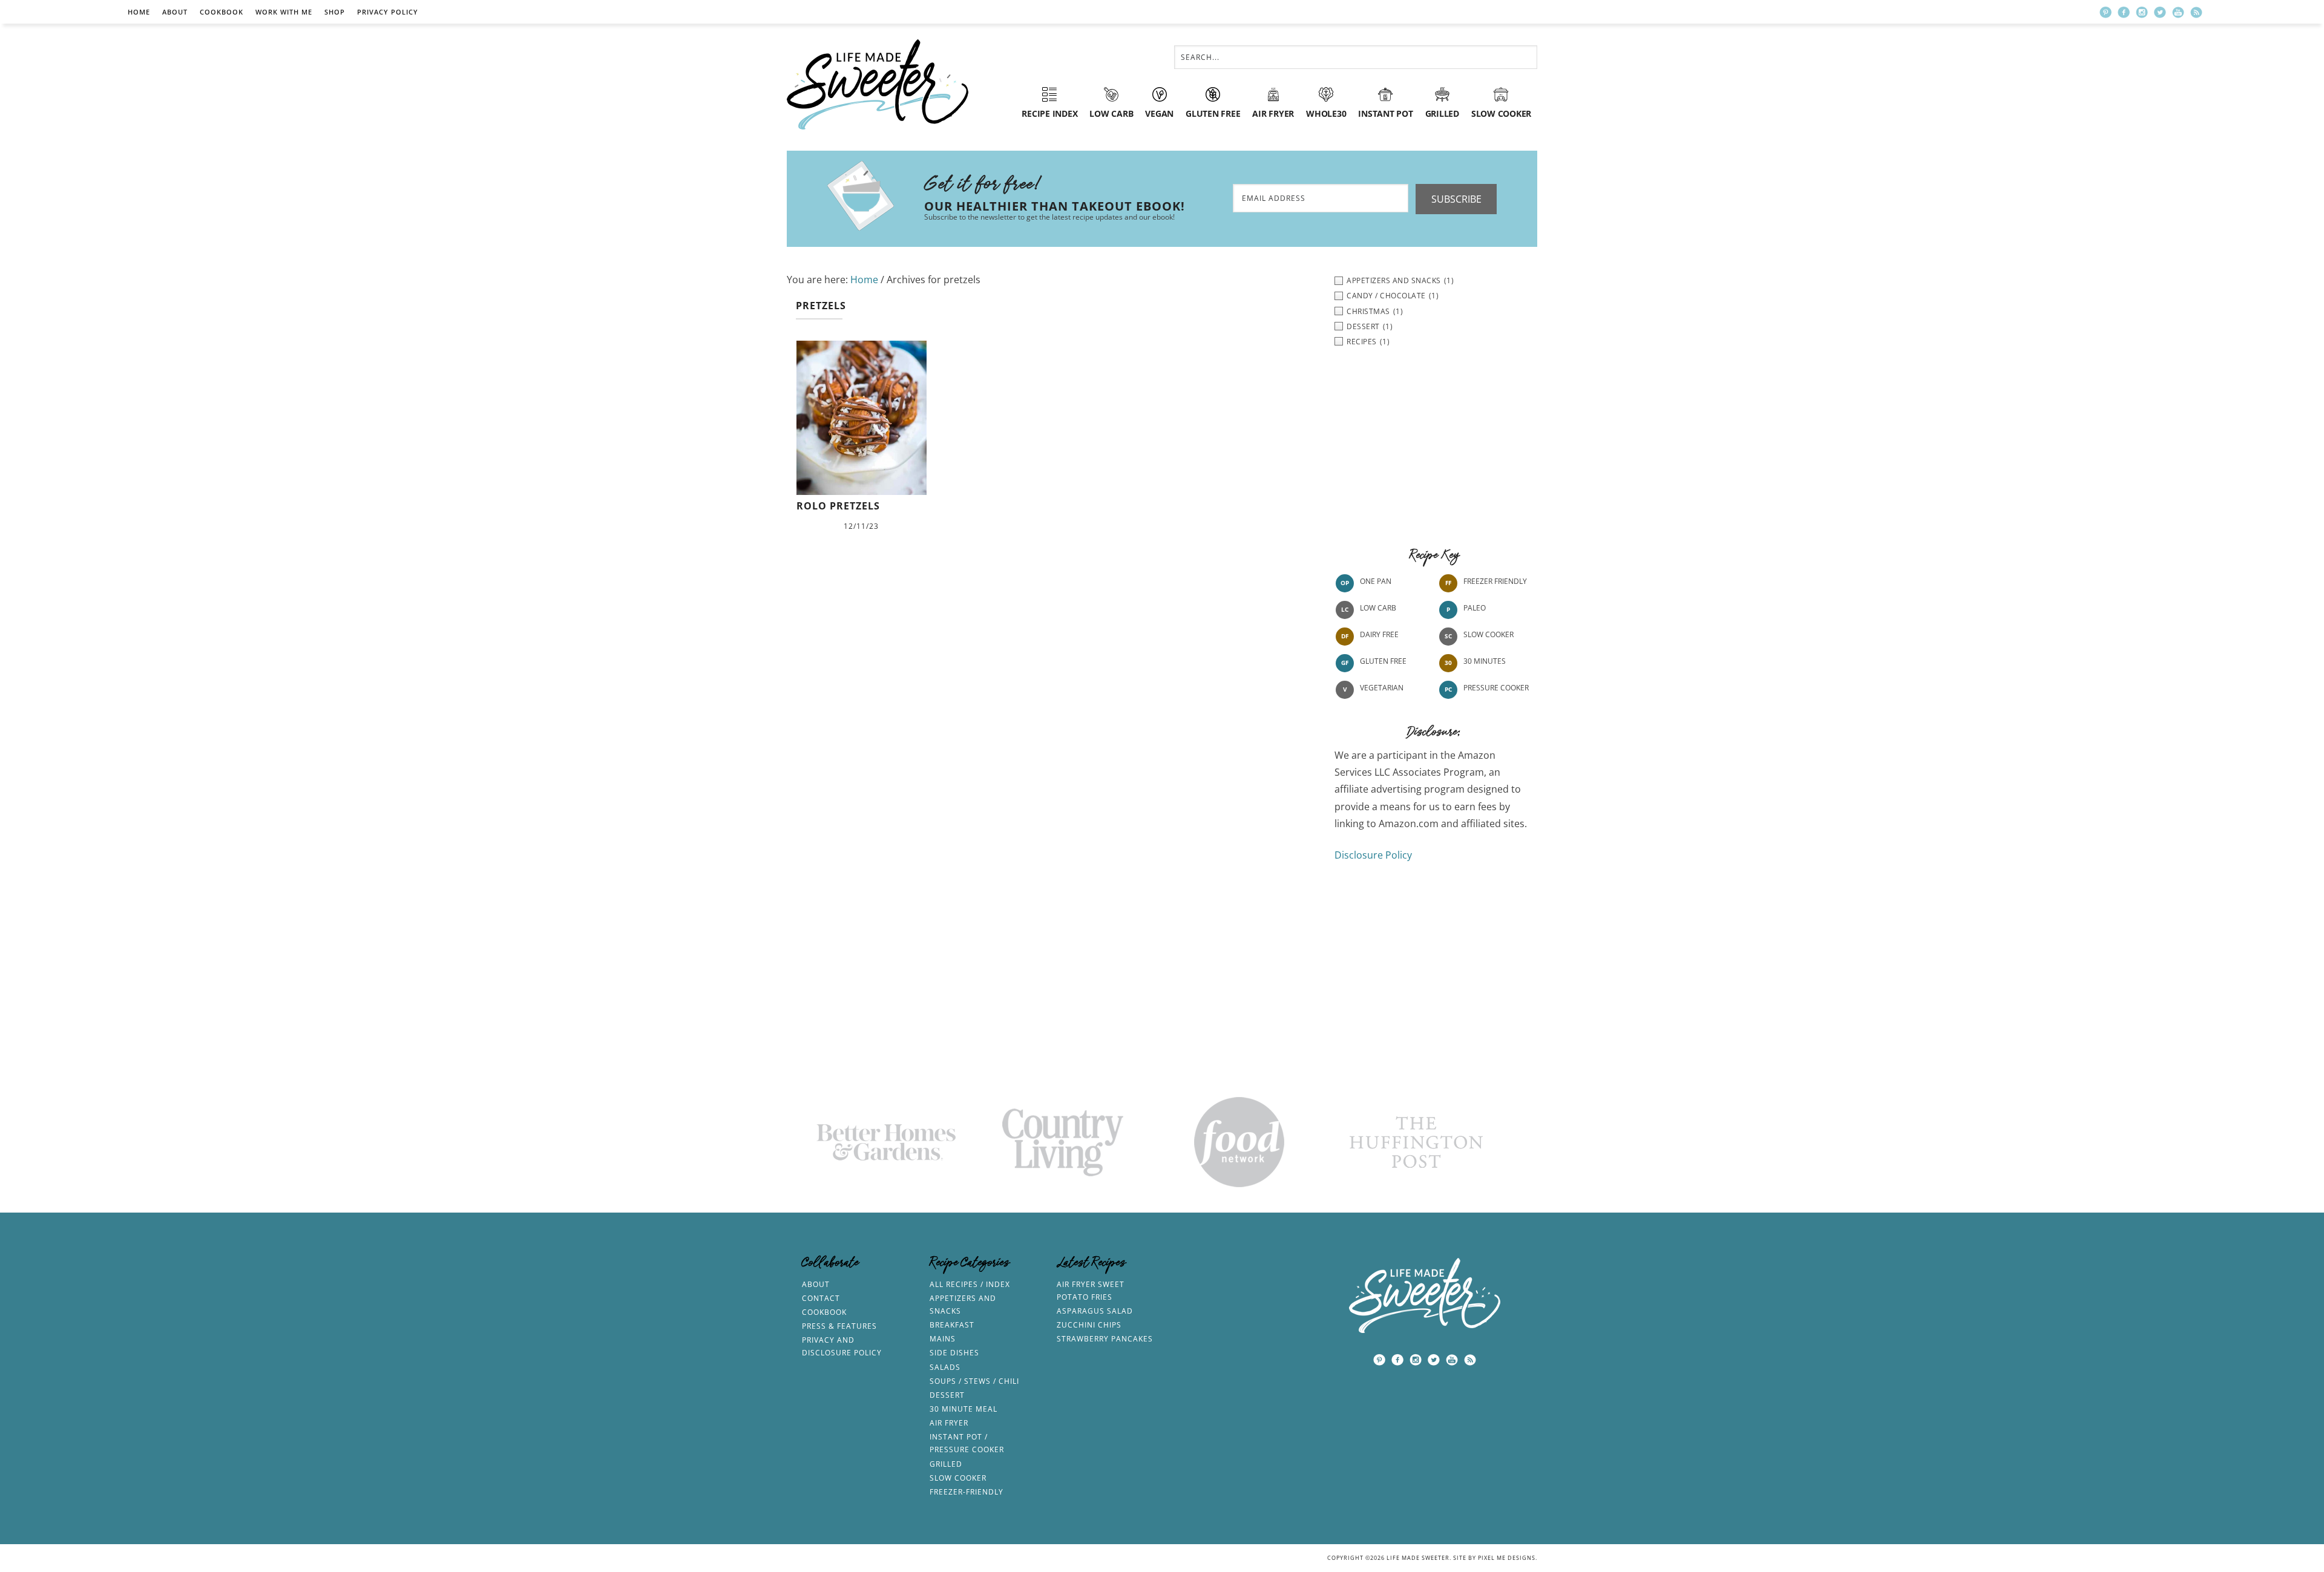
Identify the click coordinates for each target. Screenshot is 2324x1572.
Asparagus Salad (1095, 1311)
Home (139, 12)
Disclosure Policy (1373, 855)
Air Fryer (949, 1423)
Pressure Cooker (1496, 688)
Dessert (947, 1395)
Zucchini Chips (1089, 1325)
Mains (943, 1339)
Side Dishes (954, 1353)
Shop (335, 12)
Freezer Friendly (1495, 581)
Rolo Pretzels (838, 506)
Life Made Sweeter (878, 84)
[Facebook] (2124, 12)
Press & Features (839, 1326)
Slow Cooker (1489, 634)
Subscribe (1456, 199)
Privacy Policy (388, 12)
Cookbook (222, 12)
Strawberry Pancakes (1105, 1339)
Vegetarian (1382, 688)
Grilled (946, 1464)
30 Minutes (1485, 661)
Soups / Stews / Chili (974, 1381)
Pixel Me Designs (1507, 1558)
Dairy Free (1379, 634)
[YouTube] (2178, 12)
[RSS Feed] (2196, 12)
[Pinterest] (2106, 12)
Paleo (1475, 608)
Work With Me (284, 12)
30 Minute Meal (963, 1409)
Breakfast (952, 1325)
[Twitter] (2160, 12)
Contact (821, 1298)
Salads (945, 1367)
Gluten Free (1383, 661)
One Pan (1376, 581)
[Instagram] (2142, 12)
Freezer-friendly (967, 1492)
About (175, 12)
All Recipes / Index (970, 1284)
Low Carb (1378, 608)
